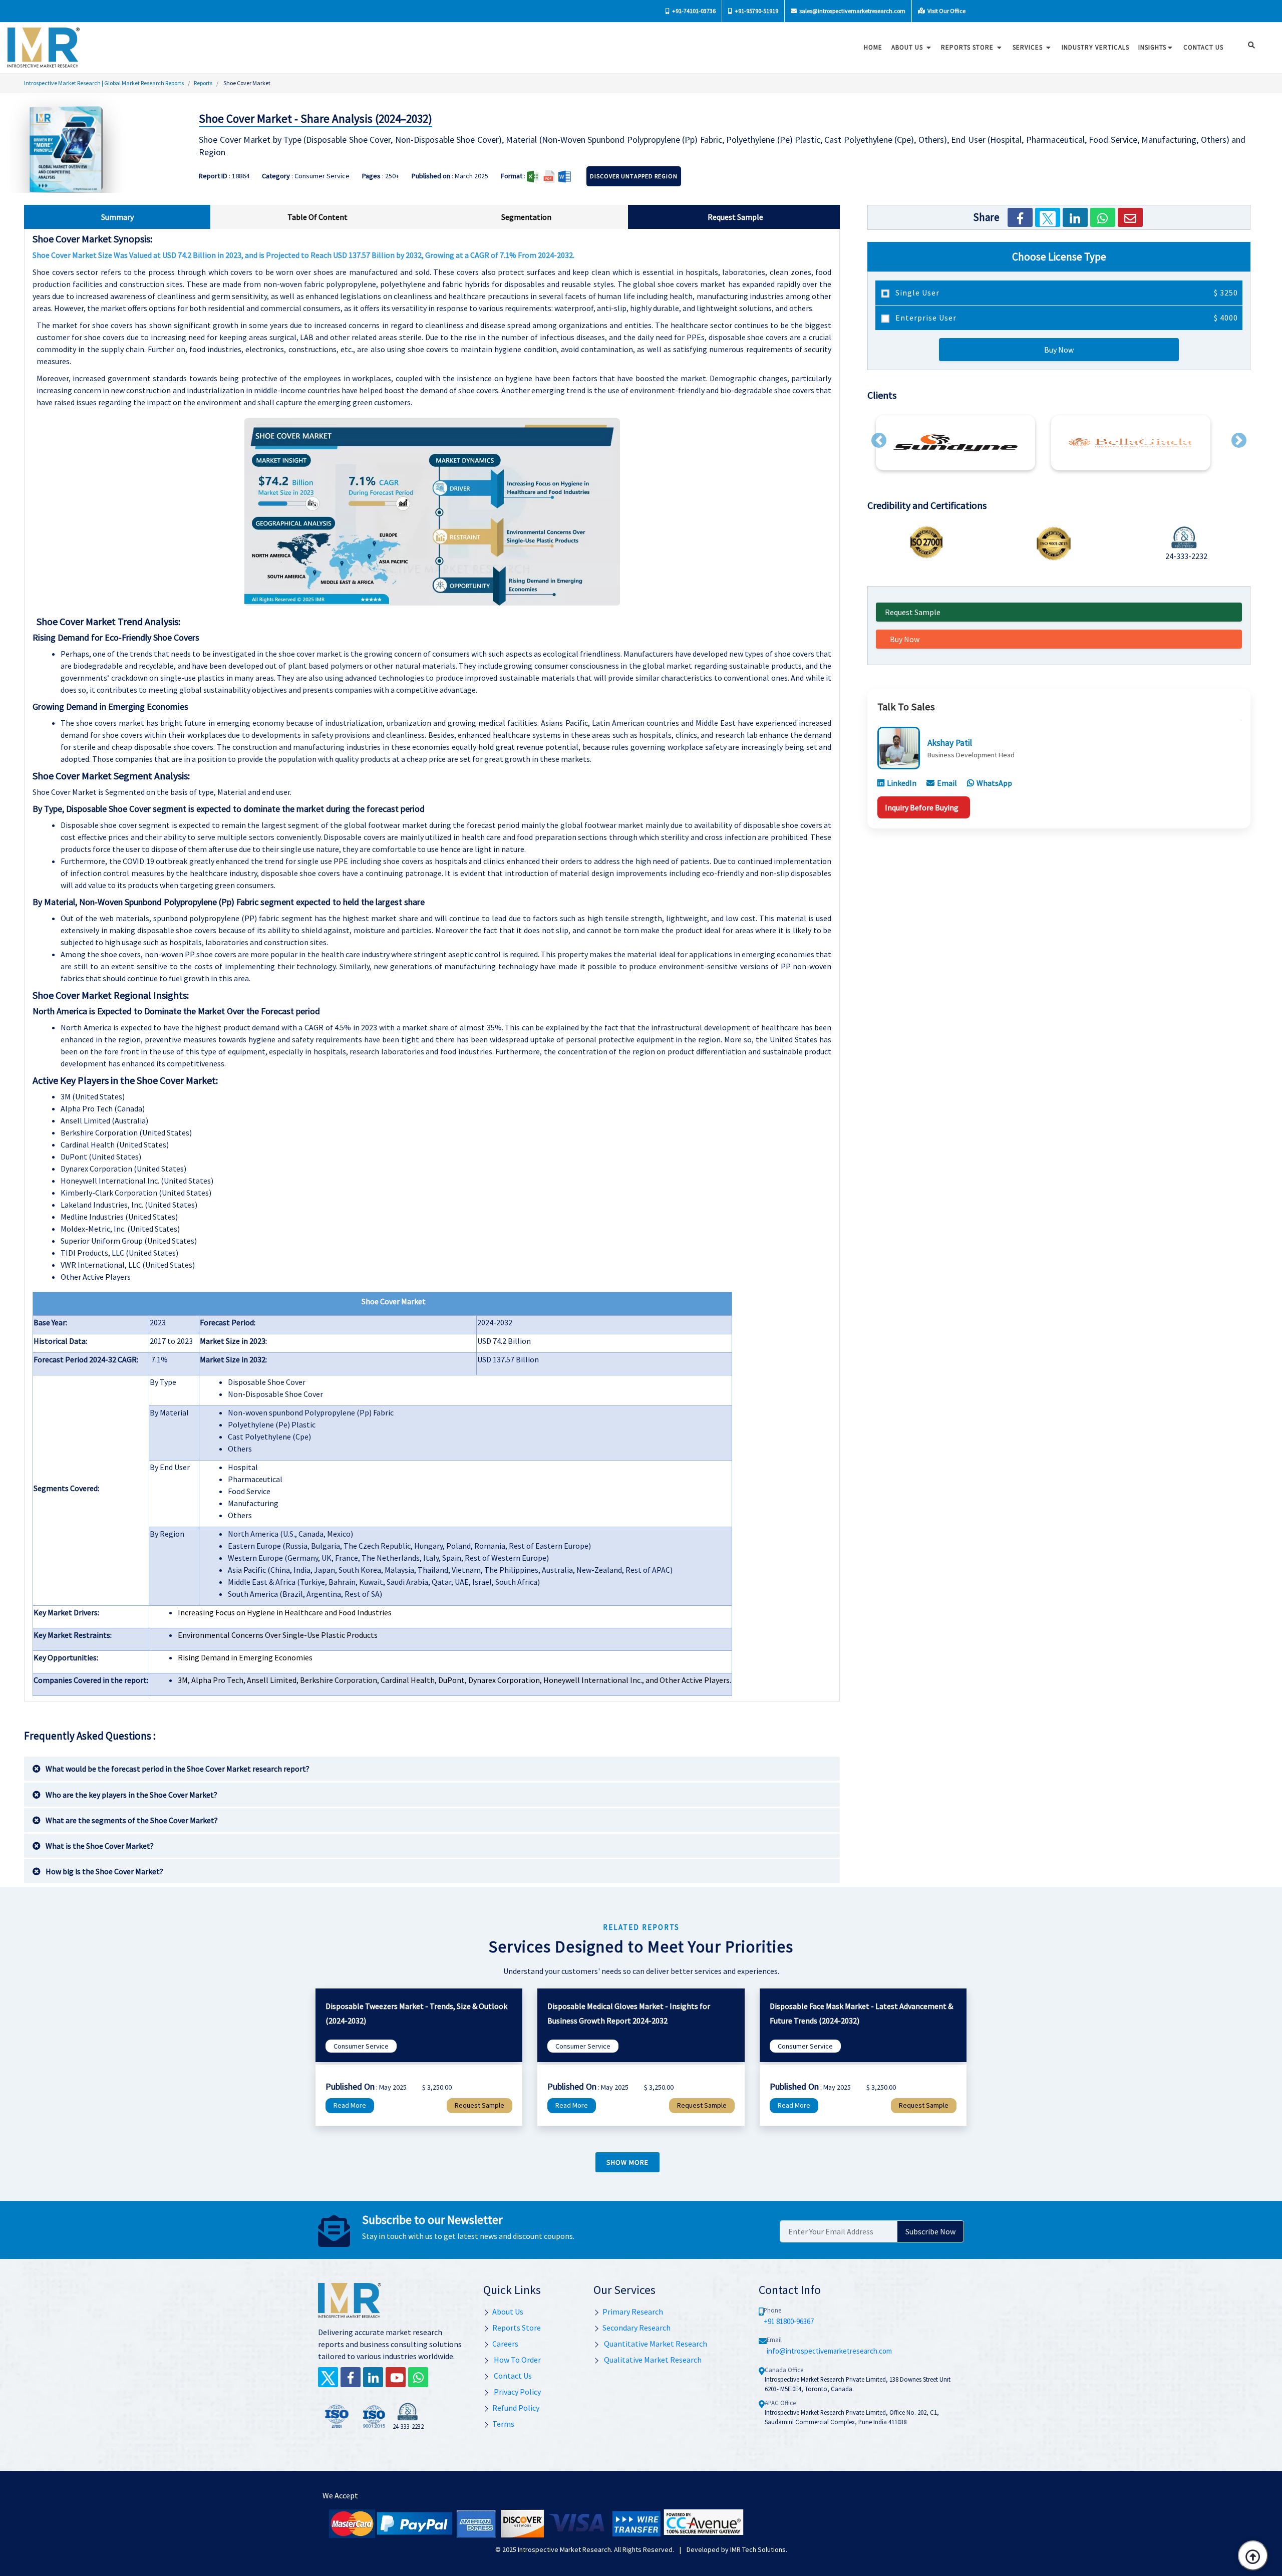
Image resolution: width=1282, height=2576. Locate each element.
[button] (879, 440)
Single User (1066, 293)
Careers (505, 2344)
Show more (627, 2162)
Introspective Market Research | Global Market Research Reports (104, 83)
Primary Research (633, 2312)
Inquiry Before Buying (922, 807)
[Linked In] (373, 2377)
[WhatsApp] (1103, 217)
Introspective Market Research (564, 2549)
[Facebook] (1020, 217)
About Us (908, 47)
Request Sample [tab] (735, 217)
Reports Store (968, 47)
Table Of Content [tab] (317, 217)
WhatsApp (994, 783)
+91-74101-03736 (693, 11)
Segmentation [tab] (526, 217)
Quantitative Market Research (655, 2344)
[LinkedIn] (1075, 217)
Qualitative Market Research (652, 2360)
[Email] (1130, 217)
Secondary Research (636, 2328)
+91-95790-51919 (756, 11)
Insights (1152, 47)
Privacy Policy (517, 2392)
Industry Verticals (1095, 47)
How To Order (517, 2360)
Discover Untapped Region (634, 176)
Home (873, 47)
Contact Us (512, 2376)
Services (1029, 47)
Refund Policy (516, 2408)
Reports (203, 83)
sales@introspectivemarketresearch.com (852, 11)
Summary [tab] (117, 217)
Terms (503, 2424)
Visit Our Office (946, 11)
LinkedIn (902, 783)
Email (947, 783)
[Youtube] (396, 2377)
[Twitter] (1048, 217)
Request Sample (913, 612)
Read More (350, 2105)
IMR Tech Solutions (758, 2549)
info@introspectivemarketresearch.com (829, 2351)
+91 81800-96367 (789, 2321)
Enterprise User (1066, 318)
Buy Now (1059, 350)
